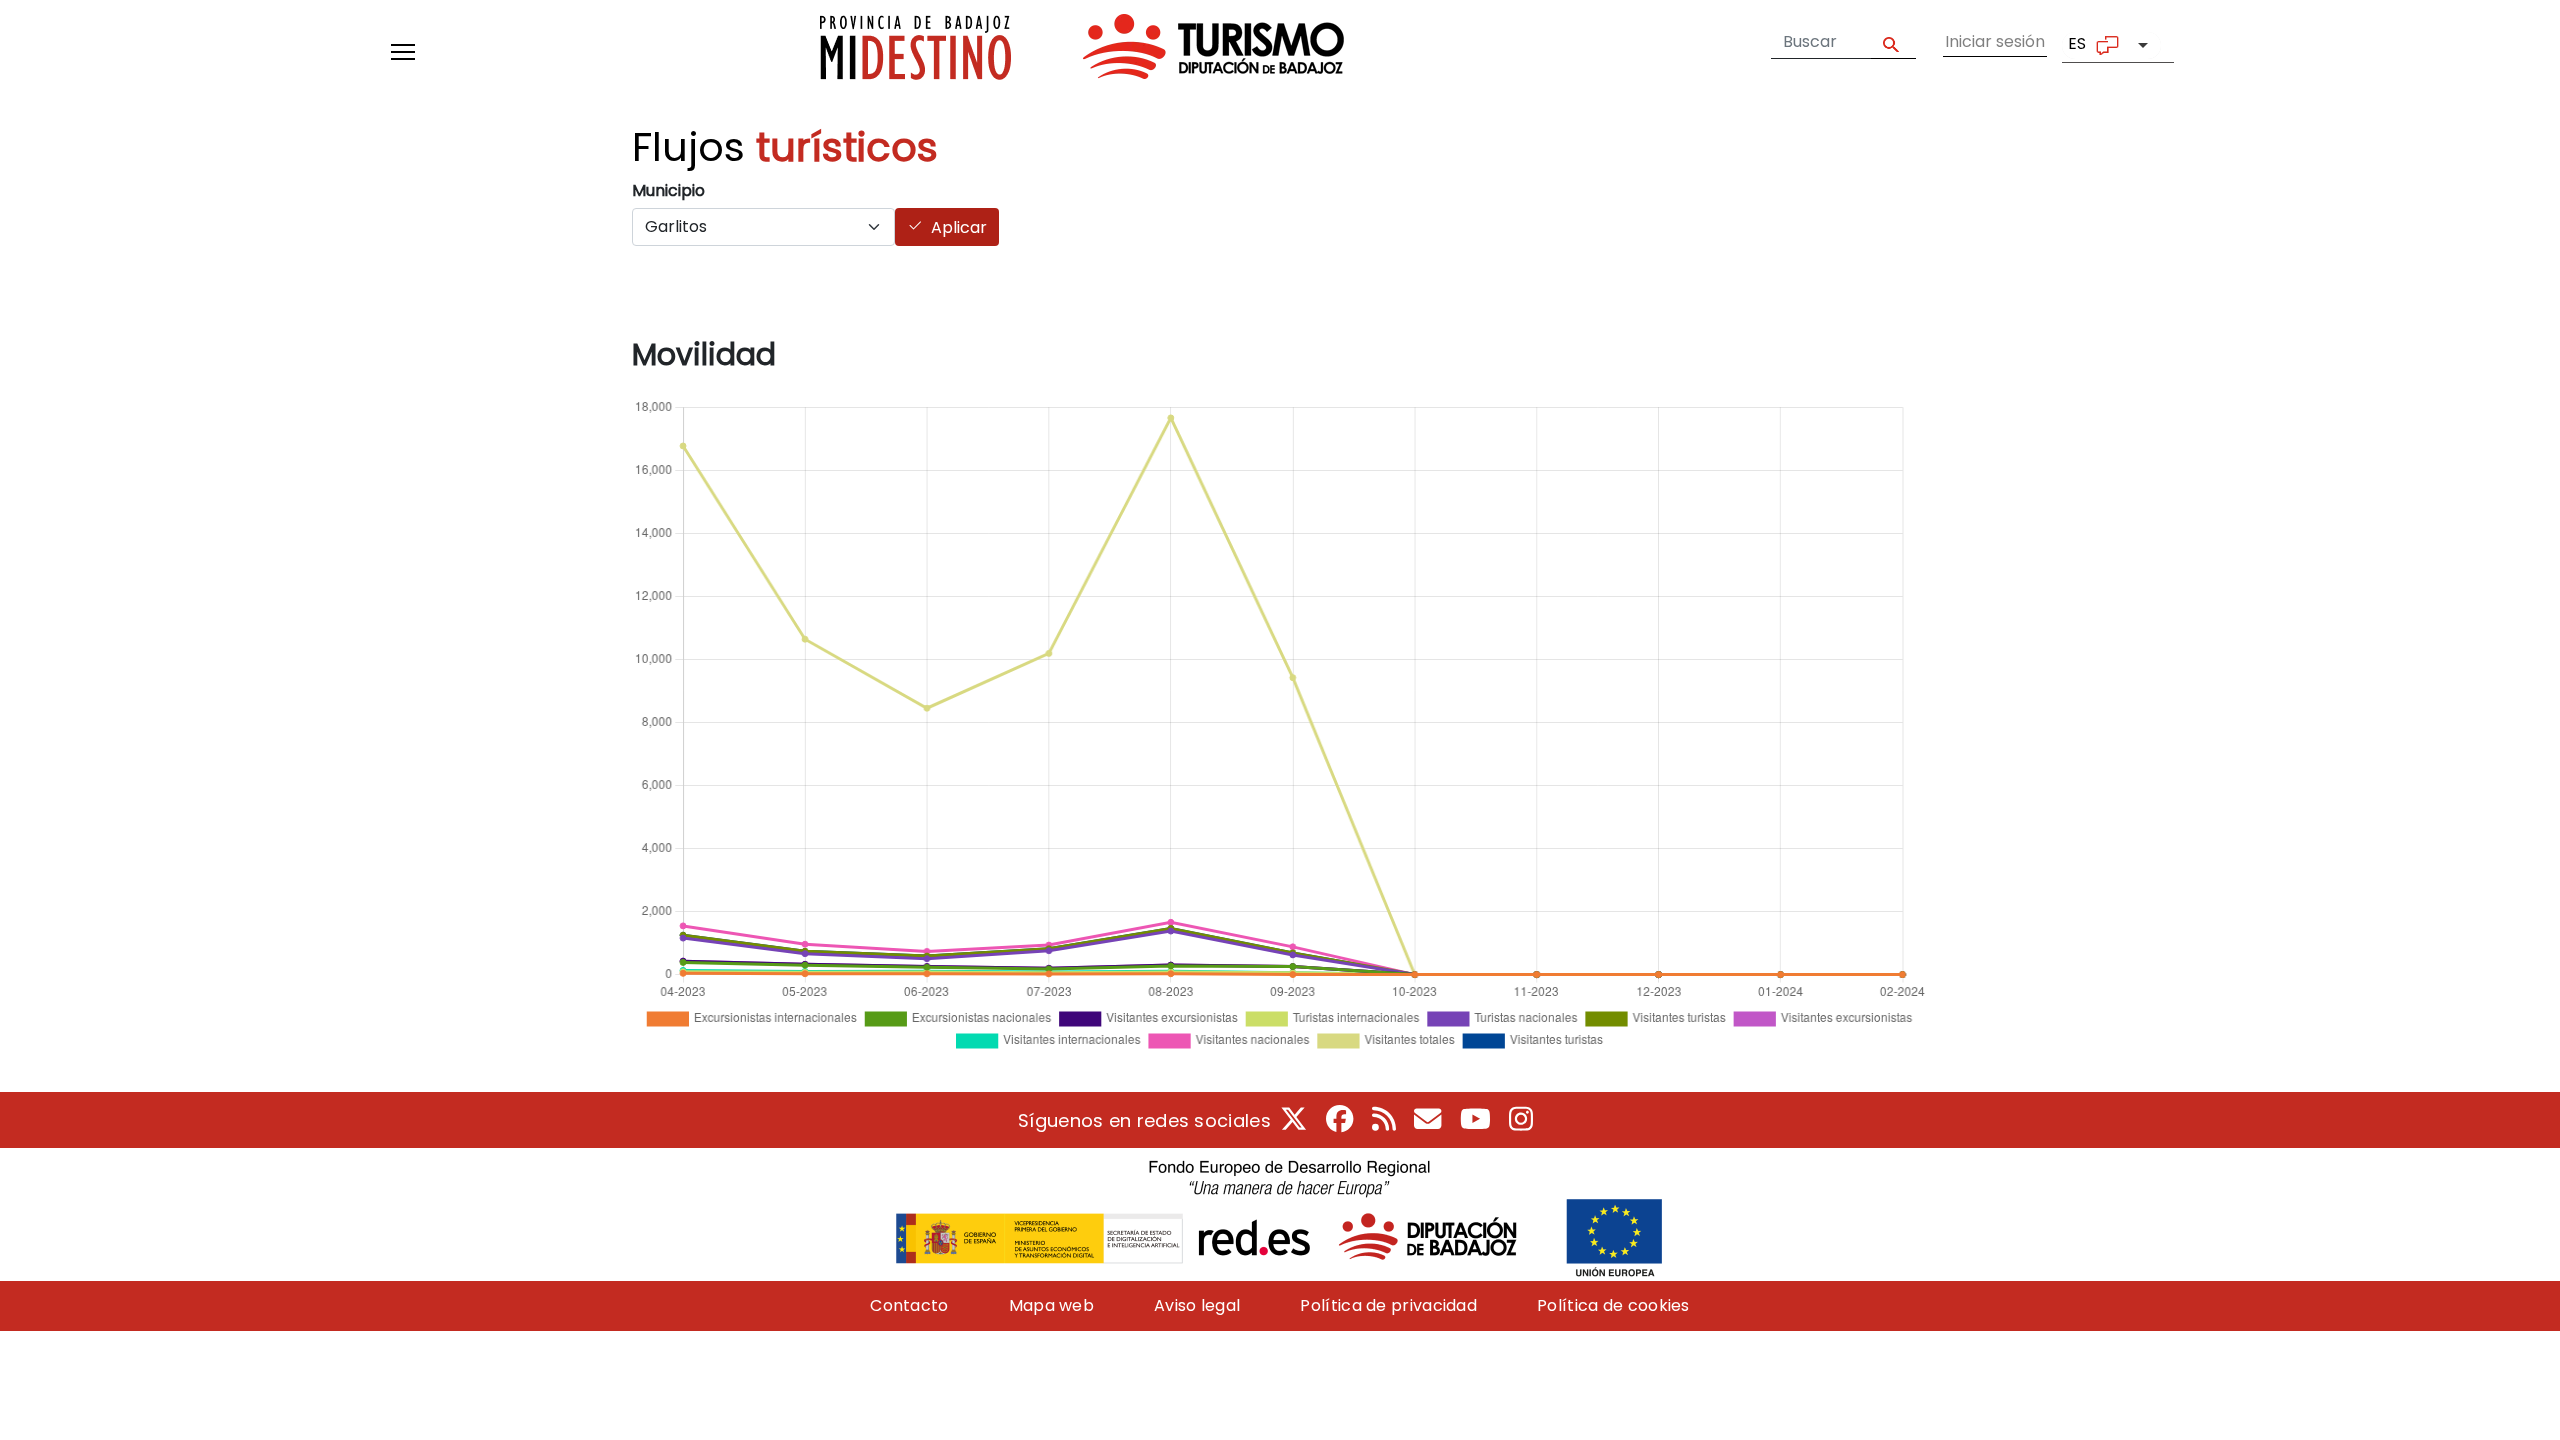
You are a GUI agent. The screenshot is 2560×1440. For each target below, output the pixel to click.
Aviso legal (1197, 1305)
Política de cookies (1613, 1305)
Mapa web (1051, 1305)
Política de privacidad (1388, 1305)
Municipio (668, 190)
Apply (1893, 42)
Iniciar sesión (1995, 41)
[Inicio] (1082, 51)
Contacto (909, 1305)
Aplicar (959, 227)
